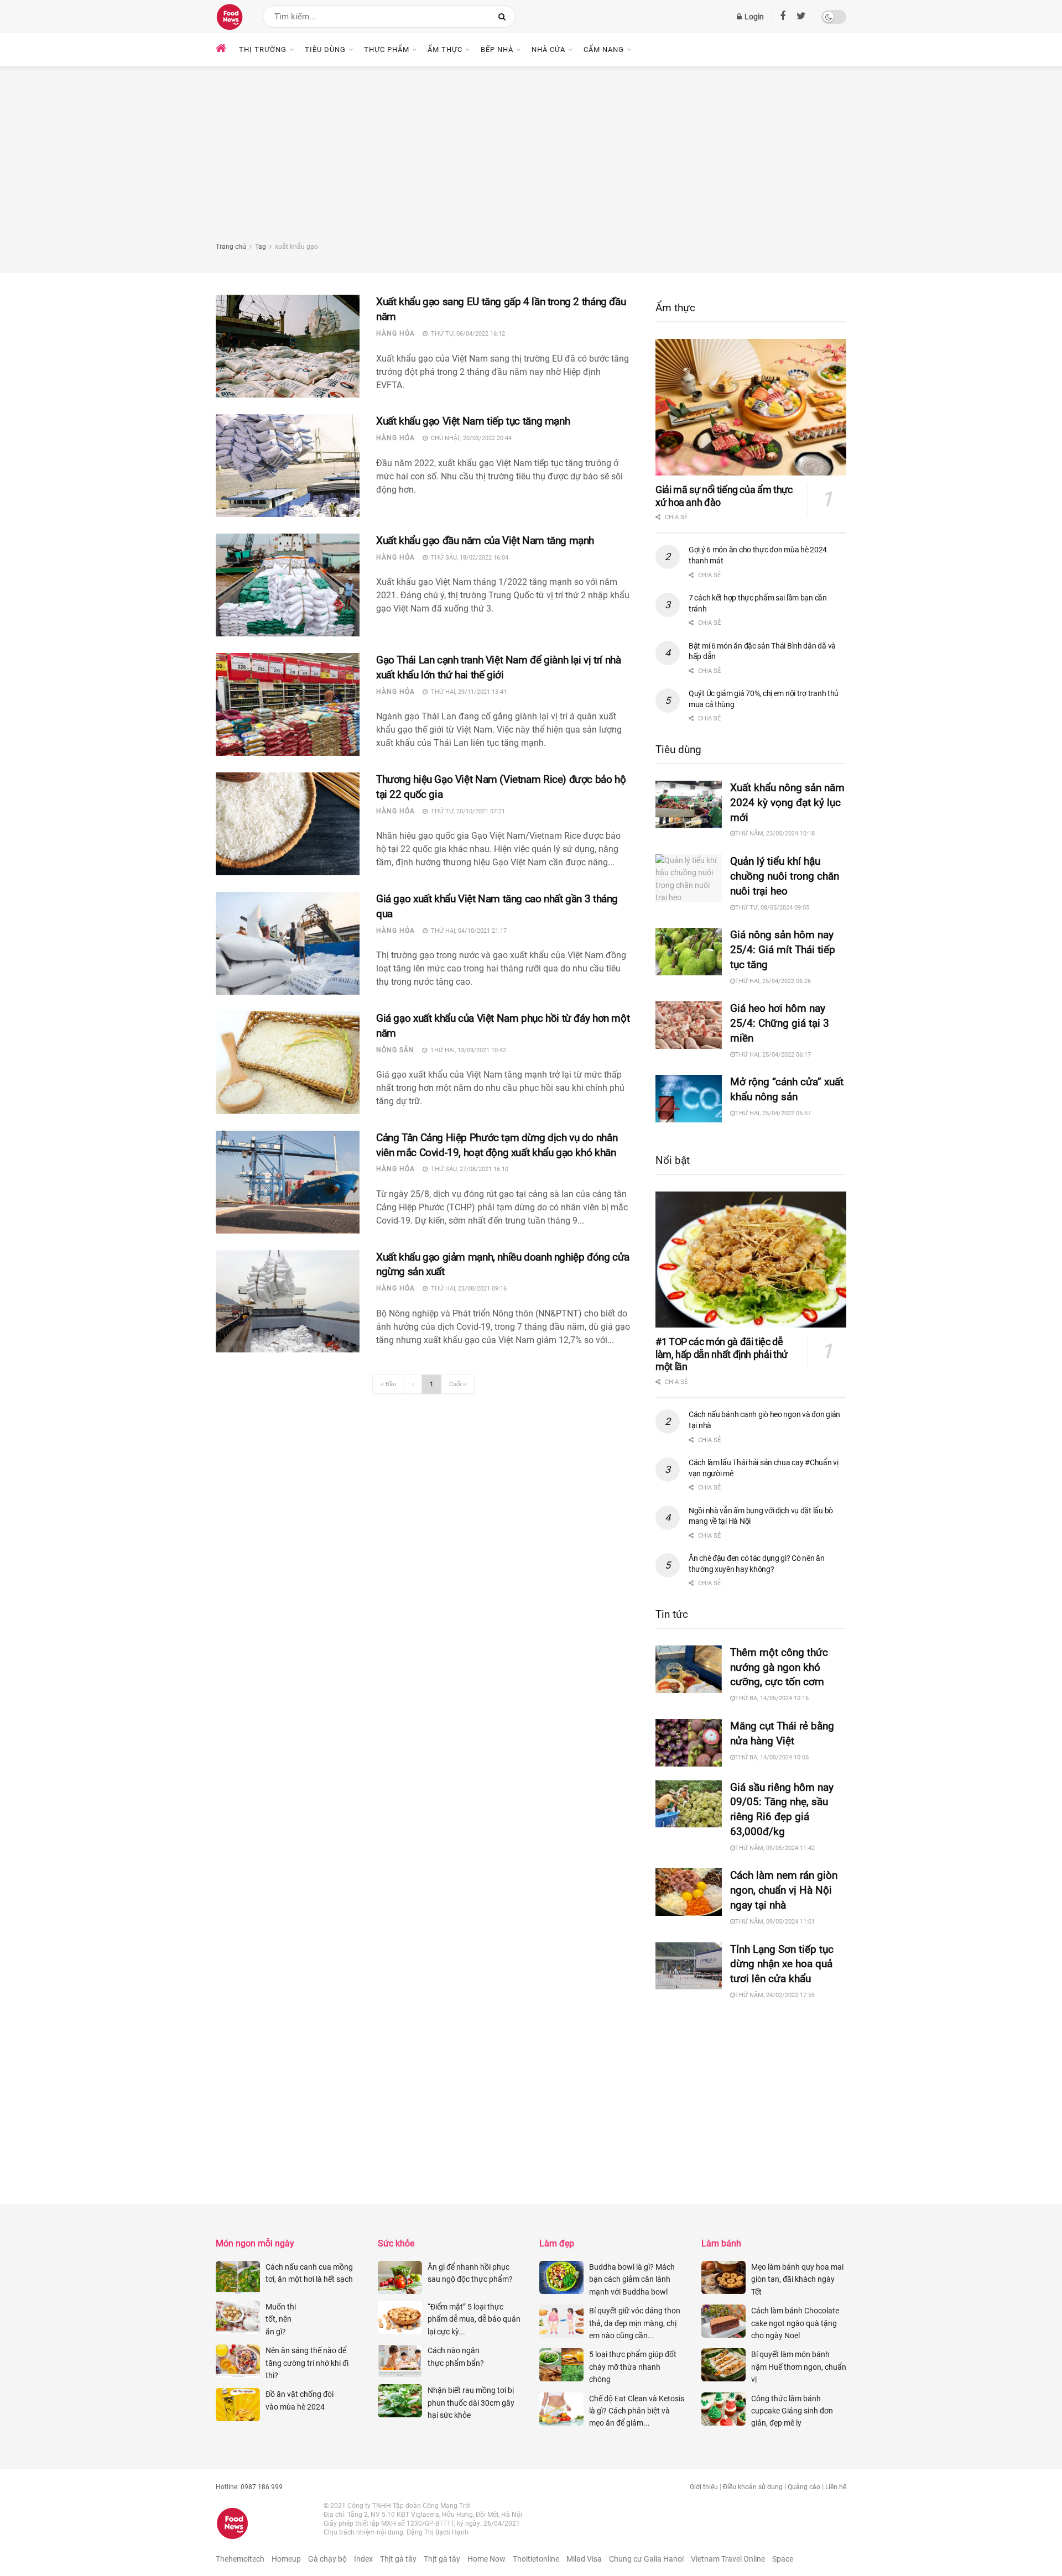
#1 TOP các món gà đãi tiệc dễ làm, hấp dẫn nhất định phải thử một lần (722, 1354)
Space (783, 2559)
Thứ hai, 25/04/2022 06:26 (773, 981)
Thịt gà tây (398, 2559)
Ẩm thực (445, 49)
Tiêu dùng (325, 49)
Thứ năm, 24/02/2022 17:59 (775, 1995)
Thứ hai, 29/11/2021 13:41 (467, 692)
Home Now (486, 2559)
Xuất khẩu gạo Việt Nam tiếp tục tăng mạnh (474, 421)
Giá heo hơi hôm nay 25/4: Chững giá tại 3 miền (780, 1023)
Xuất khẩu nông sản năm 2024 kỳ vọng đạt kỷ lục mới (787, 803)
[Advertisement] (531, 158)
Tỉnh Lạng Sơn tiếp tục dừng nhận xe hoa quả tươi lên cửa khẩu (782, 1964)
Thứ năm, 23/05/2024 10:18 (775, 834)
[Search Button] (504, 17)
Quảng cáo (804, 2487)
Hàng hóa (395, 333)
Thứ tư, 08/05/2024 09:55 (772, 908)
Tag (261, 247)
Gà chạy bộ (327, 2559)
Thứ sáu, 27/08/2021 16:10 (468, 1169)
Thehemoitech (240, 2559)
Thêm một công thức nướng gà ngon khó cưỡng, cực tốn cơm (779, 1667)
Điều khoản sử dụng (753, 2487)
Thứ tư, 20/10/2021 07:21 (466, 811)
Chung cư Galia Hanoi (646, 2559)
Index (363, 2559)
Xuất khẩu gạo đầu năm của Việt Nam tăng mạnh (486, 540)
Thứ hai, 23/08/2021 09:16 (467, 1289)
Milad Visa (584, 2559)
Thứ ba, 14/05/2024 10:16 (772, 1698)
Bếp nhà (497, 49)
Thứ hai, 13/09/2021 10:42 (467, 1050)
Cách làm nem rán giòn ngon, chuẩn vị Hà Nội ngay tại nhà (784, 1890)
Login (753, 17)
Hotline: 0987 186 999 (249, 2487)
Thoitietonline (536, 2559)
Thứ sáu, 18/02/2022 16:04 (468, 558)
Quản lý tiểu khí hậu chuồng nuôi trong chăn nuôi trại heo (785, 876)
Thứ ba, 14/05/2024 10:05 (772, 1757)
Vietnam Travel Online (728, 2559)
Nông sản (395, 1050)
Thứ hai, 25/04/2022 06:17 (773, 1055)
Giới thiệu (704, 2487)
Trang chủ (231, 247)
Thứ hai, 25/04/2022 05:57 (773, 1113)
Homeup (286, 2559)
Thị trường (263, 49)
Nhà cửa (548, 49)
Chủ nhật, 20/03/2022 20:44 (470, 438)
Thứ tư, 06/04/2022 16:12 (466, 334)
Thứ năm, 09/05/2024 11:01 (775, 1922)
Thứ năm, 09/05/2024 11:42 (775, 1848)
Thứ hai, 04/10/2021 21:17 (467, 931)
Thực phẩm (387, 49)
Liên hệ (836, 2487)
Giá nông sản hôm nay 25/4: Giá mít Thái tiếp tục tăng (783, 950)
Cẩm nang (604, 49)
